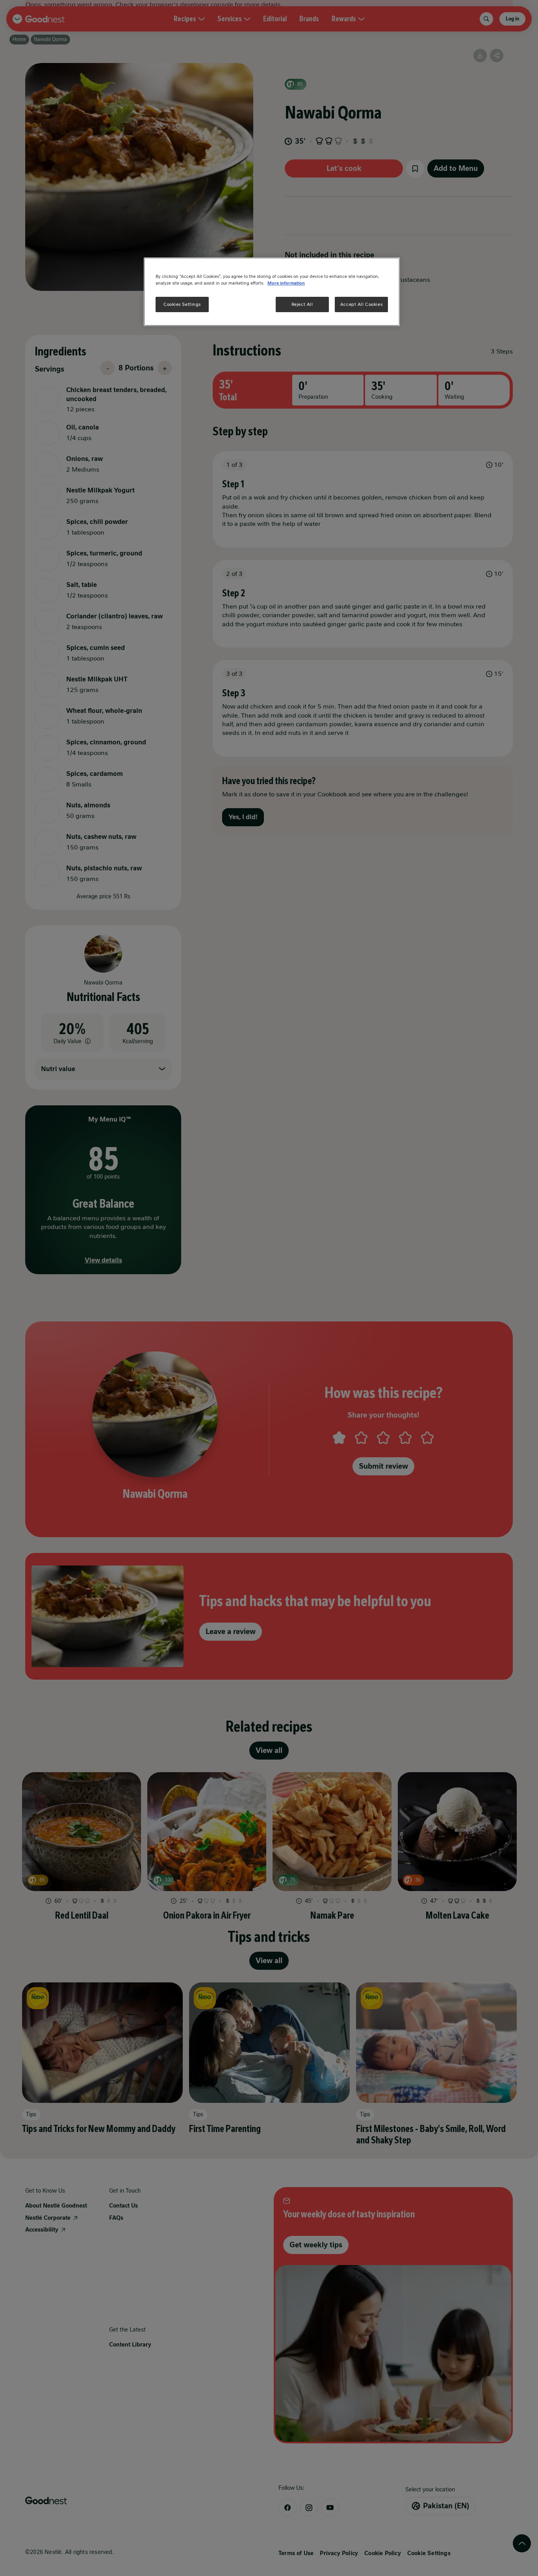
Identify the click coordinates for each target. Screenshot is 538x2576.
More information (286, 283)
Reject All (302, 304)
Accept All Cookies (361, 304)
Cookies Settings (182, 304)
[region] (272, 292)
